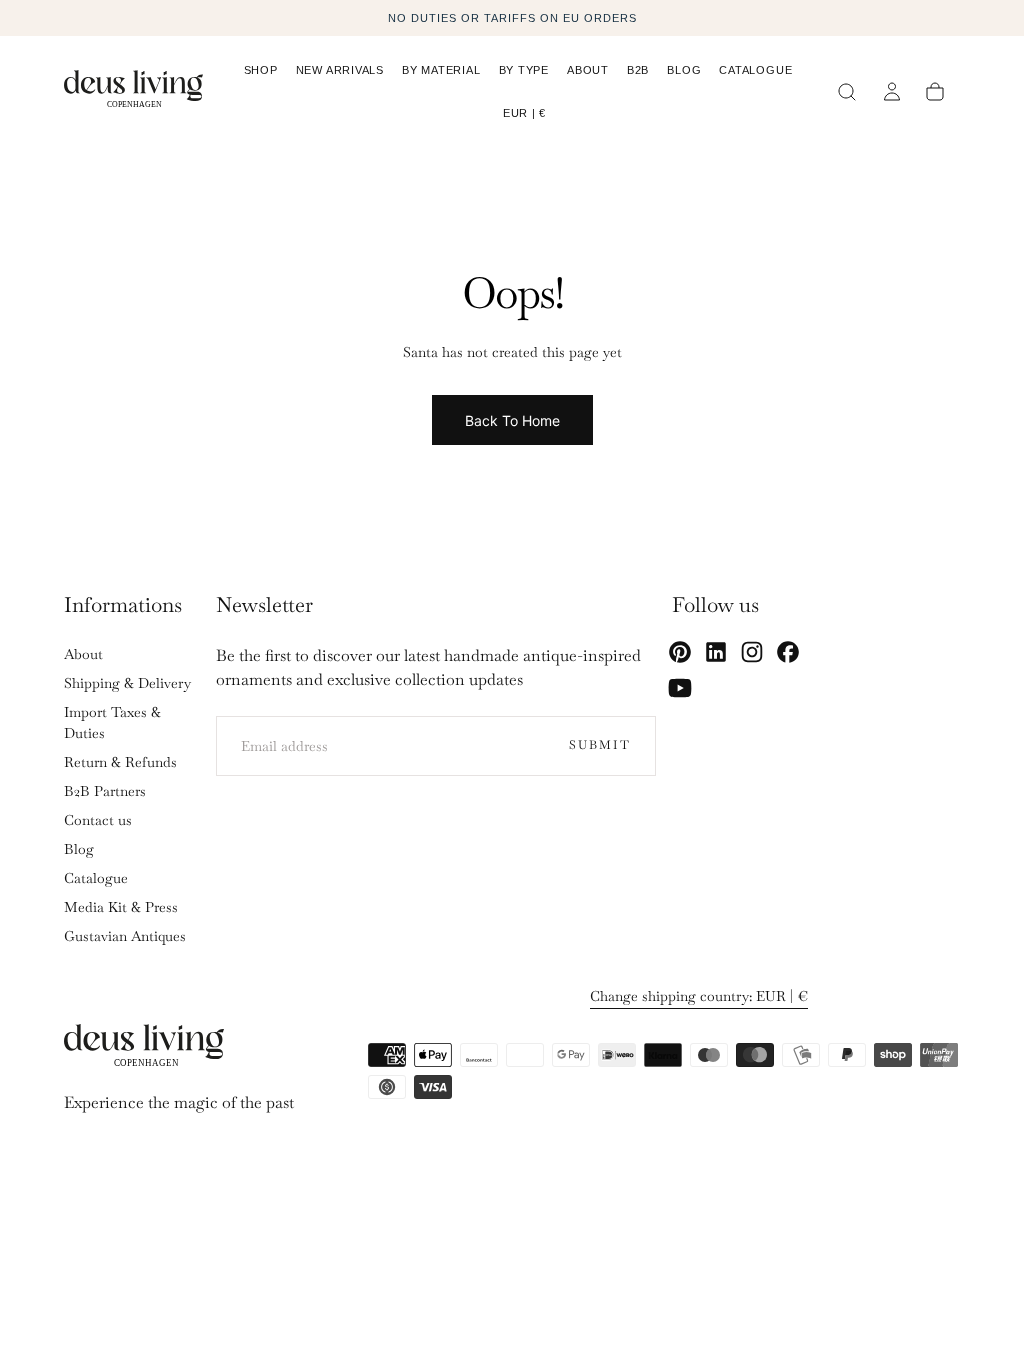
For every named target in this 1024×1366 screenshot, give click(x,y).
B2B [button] (638, 70)
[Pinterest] (680, 652)
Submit (600, 745)
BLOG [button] (684, 70)
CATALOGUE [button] (755, 70)
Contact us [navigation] (98, 820)
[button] (525, 117)
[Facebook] (788, 652)
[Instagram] (752, 652)
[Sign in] (892, 92)
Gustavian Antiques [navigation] (125, 936)
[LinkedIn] (716, 652)
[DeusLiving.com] (144, 1049)
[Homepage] (133, 91)
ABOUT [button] (588, 70)
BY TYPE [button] (524, 70)
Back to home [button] (512, 420)
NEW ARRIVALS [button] (340, 70)
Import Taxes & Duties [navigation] (112, 722)
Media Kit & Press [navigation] (121, 907)
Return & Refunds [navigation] (120, 762)
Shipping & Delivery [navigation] (127, 683)
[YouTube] (680, 688)
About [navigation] (83, 654)
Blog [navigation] (79, 849)
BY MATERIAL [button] (441, 70)
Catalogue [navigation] (96, 878)
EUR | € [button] (524, 113)
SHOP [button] (261, 70)
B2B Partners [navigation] (105, 791)
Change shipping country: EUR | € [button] (699, 996)
